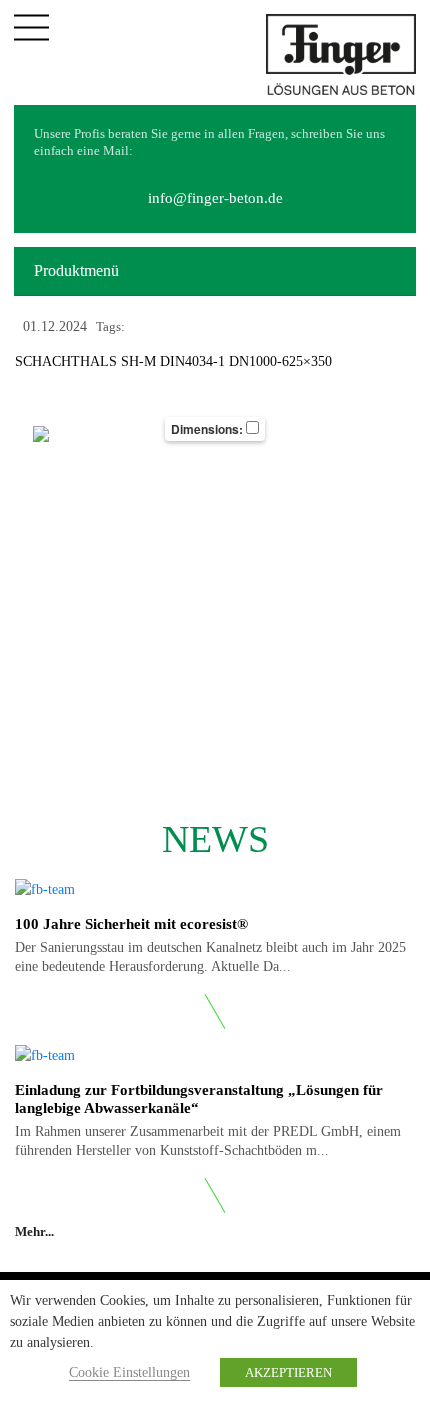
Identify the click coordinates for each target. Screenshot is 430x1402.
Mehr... (36, 1231)
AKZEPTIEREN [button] (288, 1372)
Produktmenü (76, 270)
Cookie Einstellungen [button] (129, 1372)
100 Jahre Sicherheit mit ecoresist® (131, 924)
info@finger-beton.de (215, 198)
